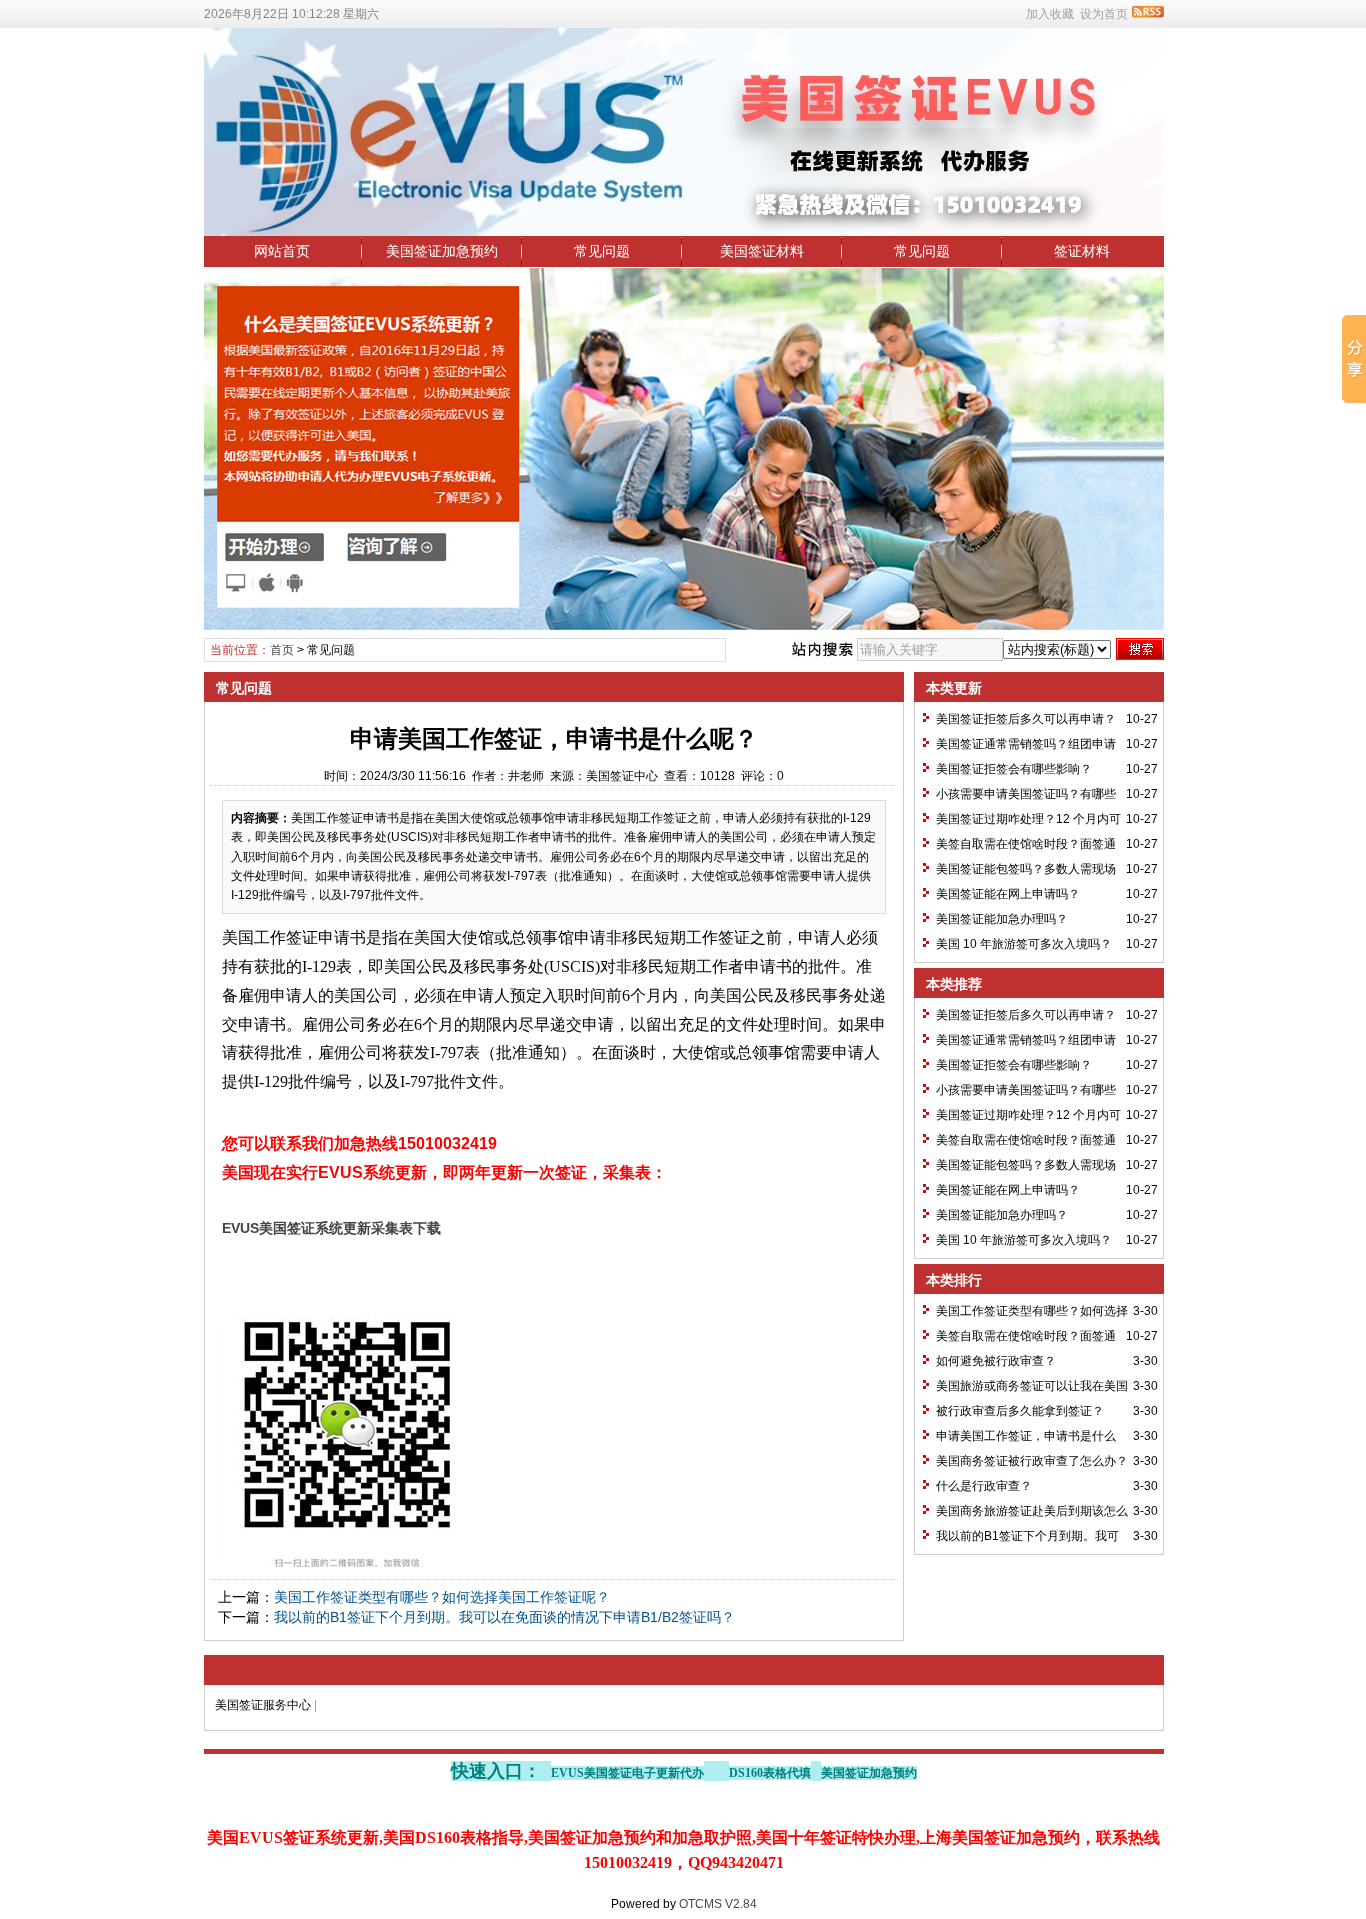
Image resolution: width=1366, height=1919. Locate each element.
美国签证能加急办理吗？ (1002, 919)
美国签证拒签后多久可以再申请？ (1026, 719)
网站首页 (282, 251)
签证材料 (1082, 251)
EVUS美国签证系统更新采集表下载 (331, 1228)
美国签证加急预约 (442, 251)
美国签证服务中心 (263, 1705)
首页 (282, 650)
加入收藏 (1050, 14)
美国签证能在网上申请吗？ (1008, 894)
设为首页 (1104, 14)
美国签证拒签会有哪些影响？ (1014, 769)
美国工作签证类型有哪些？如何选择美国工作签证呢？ (442, 1597)
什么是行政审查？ (984, 1486)
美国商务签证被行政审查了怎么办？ (1032, 1461)
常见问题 (602, 251)
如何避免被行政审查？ (996, 1361)
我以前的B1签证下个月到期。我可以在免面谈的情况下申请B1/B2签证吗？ (504, 1617)
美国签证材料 (762, 251)
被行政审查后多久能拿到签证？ (1020, 1411)
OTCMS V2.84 (718, 1904)
